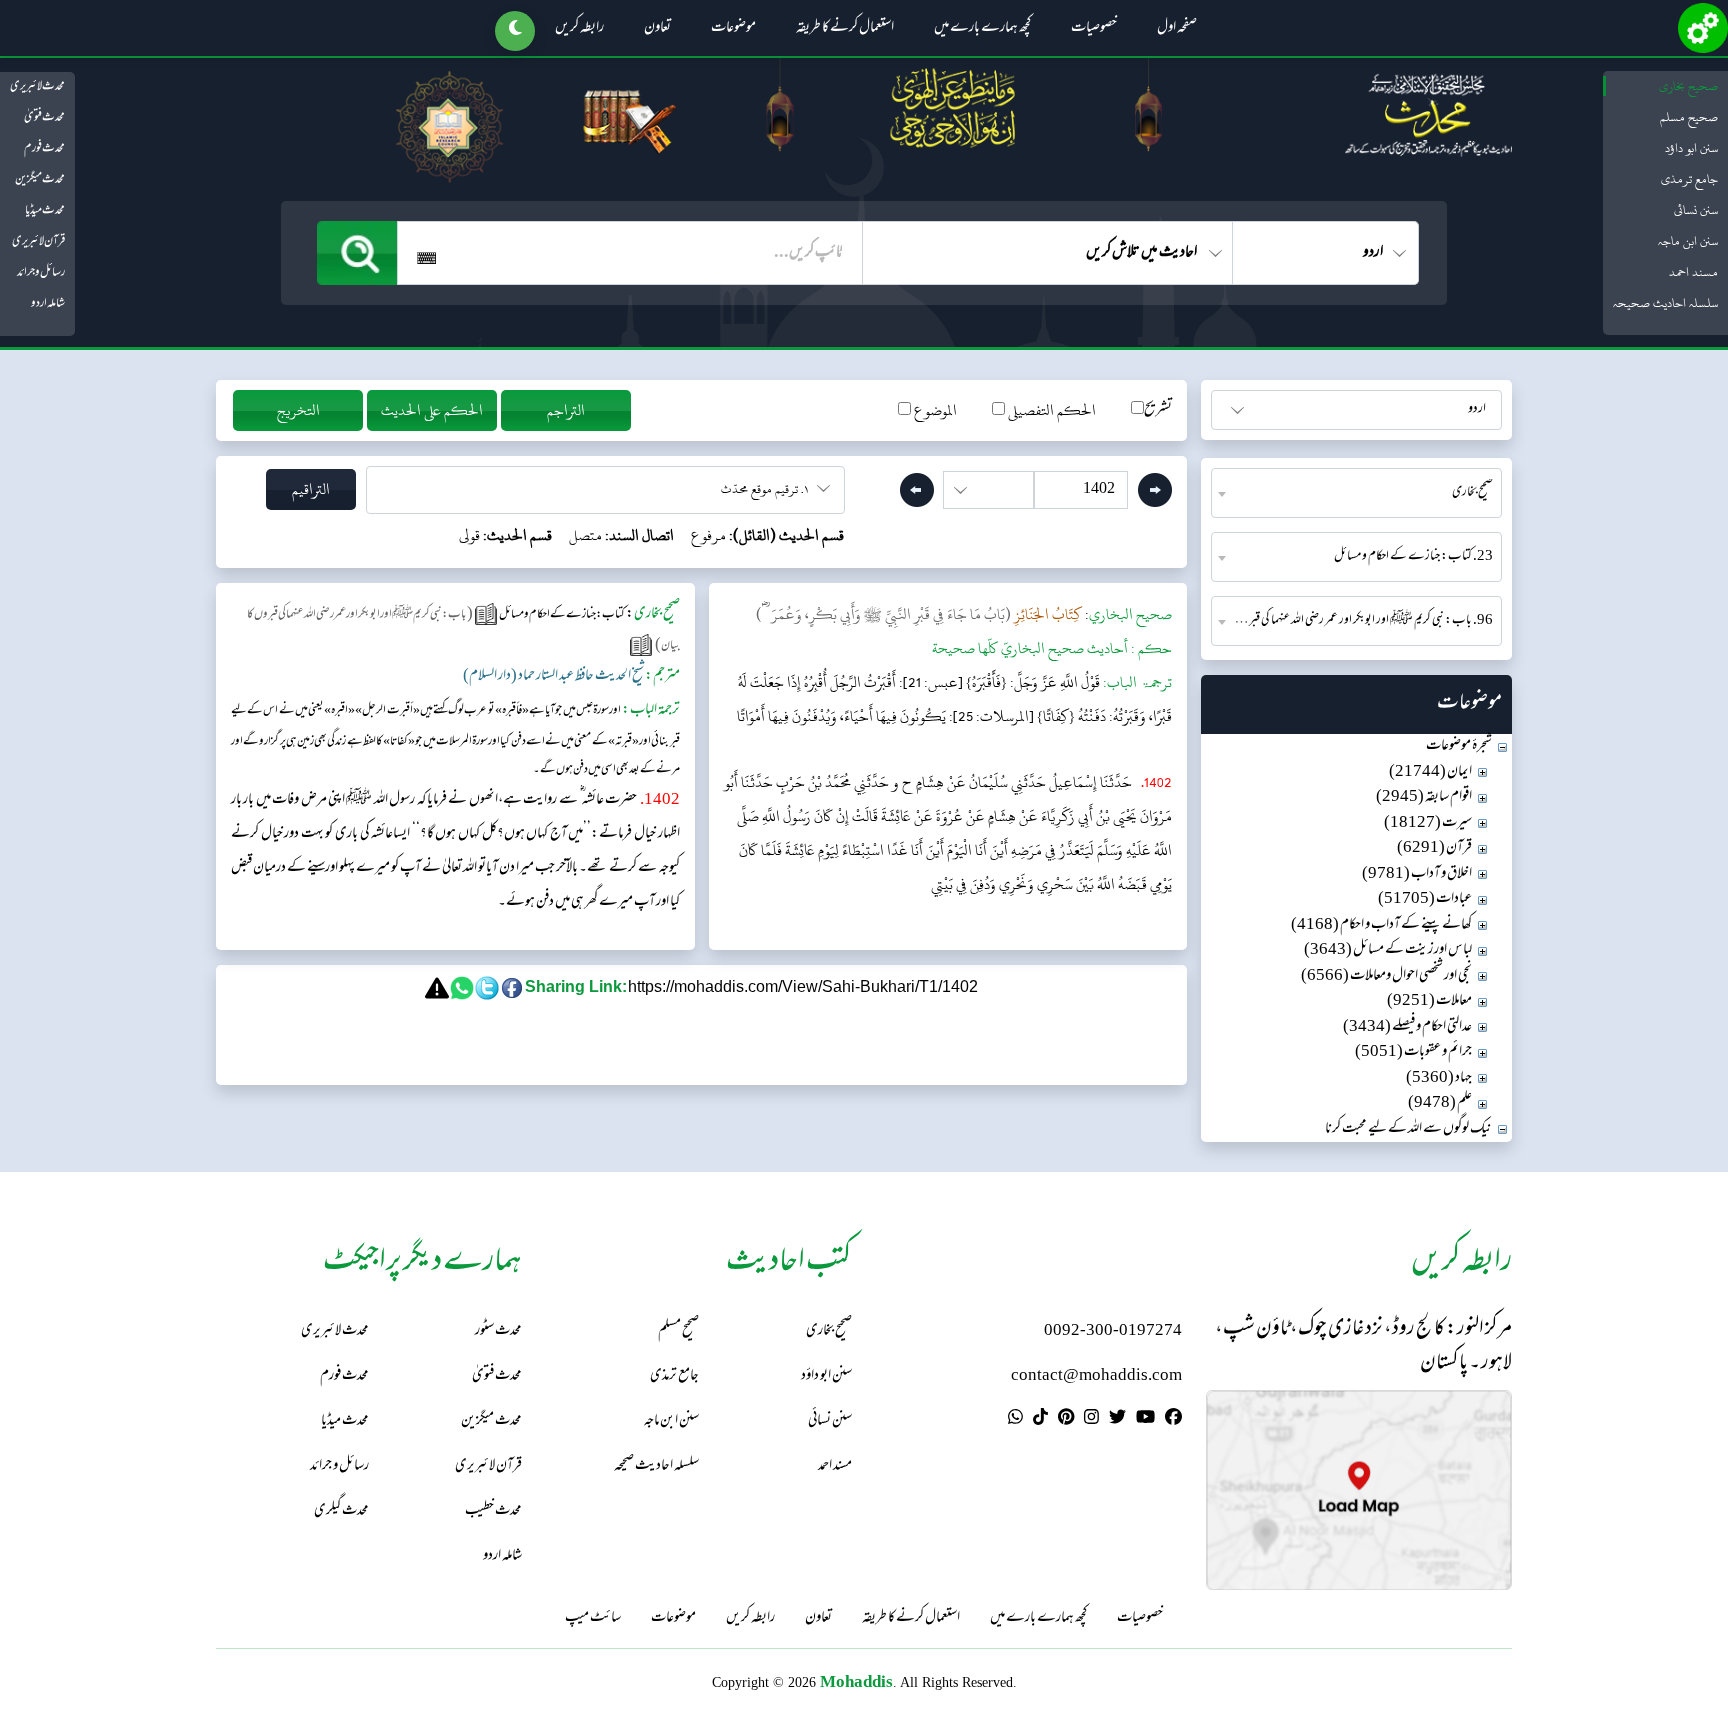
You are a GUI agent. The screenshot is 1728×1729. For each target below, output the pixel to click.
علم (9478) (1440, 1103)
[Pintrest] (1066, 1420)
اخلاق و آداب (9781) (1417, 874)
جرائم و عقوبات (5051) (1413, 1052)
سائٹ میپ (593, 1619)
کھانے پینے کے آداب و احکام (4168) (1381, 925)
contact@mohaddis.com (1096, 1376)
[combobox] (1356, 493)
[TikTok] (1040, 1420)
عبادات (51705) (1425, 899)
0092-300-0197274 (1113, 1331)
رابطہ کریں (579, 29)
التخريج (298, 410)
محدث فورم (44, 149)
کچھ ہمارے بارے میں (982, 29)
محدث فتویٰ (44, 118)
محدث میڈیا (45, 211)
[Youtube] (1145, 1420)
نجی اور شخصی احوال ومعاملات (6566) (1386, 976)
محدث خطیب (493, 1511)
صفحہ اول (1177, 29)
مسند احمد (1693, 272)
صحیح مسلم (1689, 117)
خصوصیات (1094, 29)
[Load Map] (1359, 1490)
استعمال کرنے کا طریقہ (845, 29)
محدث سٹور (498, 1331)
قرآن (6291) (1434, 848)
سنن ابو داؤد (1691, 148)
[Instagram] (1091, 1420)
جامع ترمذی (1689, 179)
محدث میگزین (40, 180)
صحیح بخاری (1688, 86)
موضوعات (733, 29)
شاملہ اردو (48, 304)
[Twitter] (1117, 1420)
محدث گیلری (341, 1511)
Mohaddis (856, 1681)
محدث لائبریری (37, 87)
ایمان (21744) (1430, 772)
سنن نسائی (1696, 210)
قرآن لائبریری (38, 242)
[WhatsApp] (1015, 1420)
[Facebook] (1173, 1420)
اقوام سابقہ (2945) (1424, 797)
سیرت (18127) (1428, 823)
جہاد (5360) (1439, 1078)
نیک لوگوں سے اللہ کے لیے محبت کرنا (1408, 1129)
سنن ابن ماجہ (1688, 241)
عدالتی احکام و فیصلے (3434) (1407, 1027)
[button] (515, 31)
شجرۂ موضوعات (1459, 746)
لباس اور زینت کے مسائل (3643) (1388, 950)
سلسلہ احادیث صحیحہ (1665, 303)
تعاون (657, 29)
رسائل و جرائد (41, 273)
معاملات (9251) (1429, 1001)
